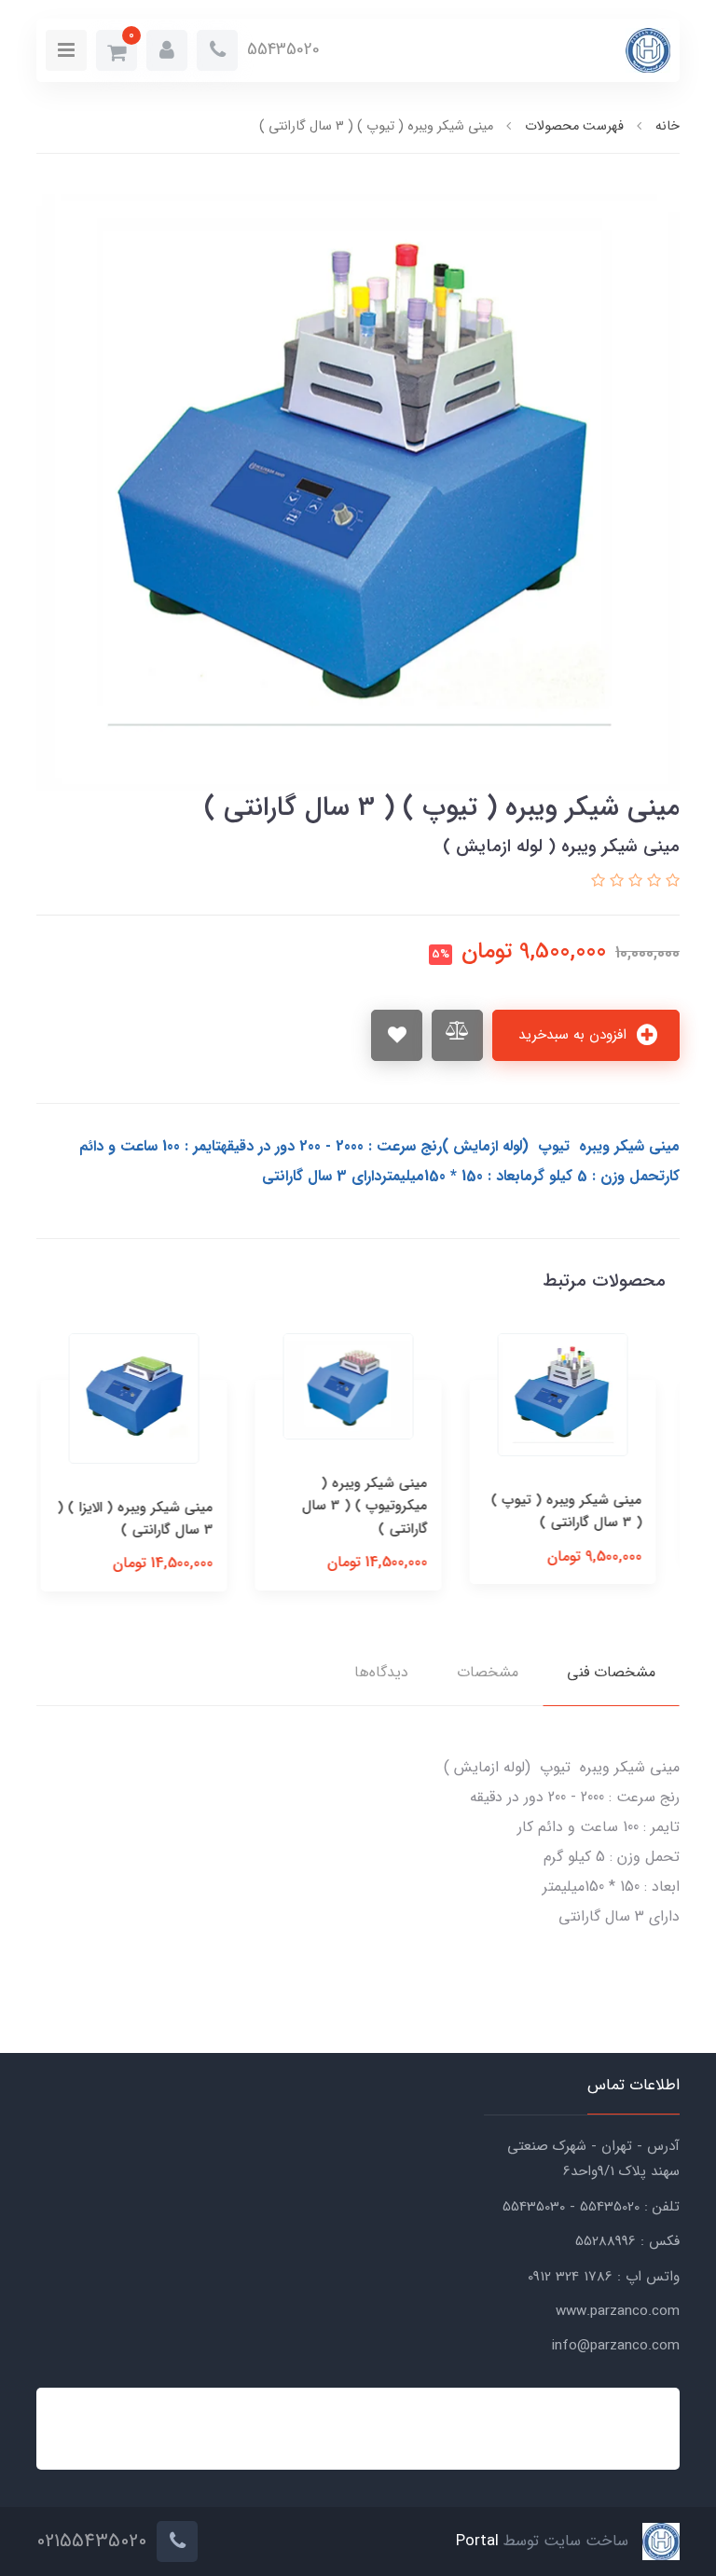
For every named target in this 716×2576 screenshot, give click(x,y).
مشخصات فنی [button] (611, 1672)
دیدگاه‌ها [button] (381, 1672)
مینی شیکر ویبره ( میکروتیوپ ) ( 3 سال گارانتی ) (374, 1506)
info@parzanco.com (616, 2346)
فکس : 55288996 (627, 2241)
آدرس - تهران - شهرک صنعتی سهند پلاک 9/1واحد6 (593, 2159)
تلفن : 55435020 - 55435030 (591, 2207)
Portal (477, 2542)
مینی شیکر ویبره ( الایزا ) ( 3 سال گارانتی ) (145, 1519)
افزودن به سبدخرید (575, 1035)
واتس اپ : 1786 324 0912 (604, 2277)
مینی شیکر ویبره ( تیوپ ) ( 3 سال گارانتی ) (576, 1511)
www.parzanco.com (618, 2311)
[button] (167, 50)
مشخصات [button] (488, 1672)
